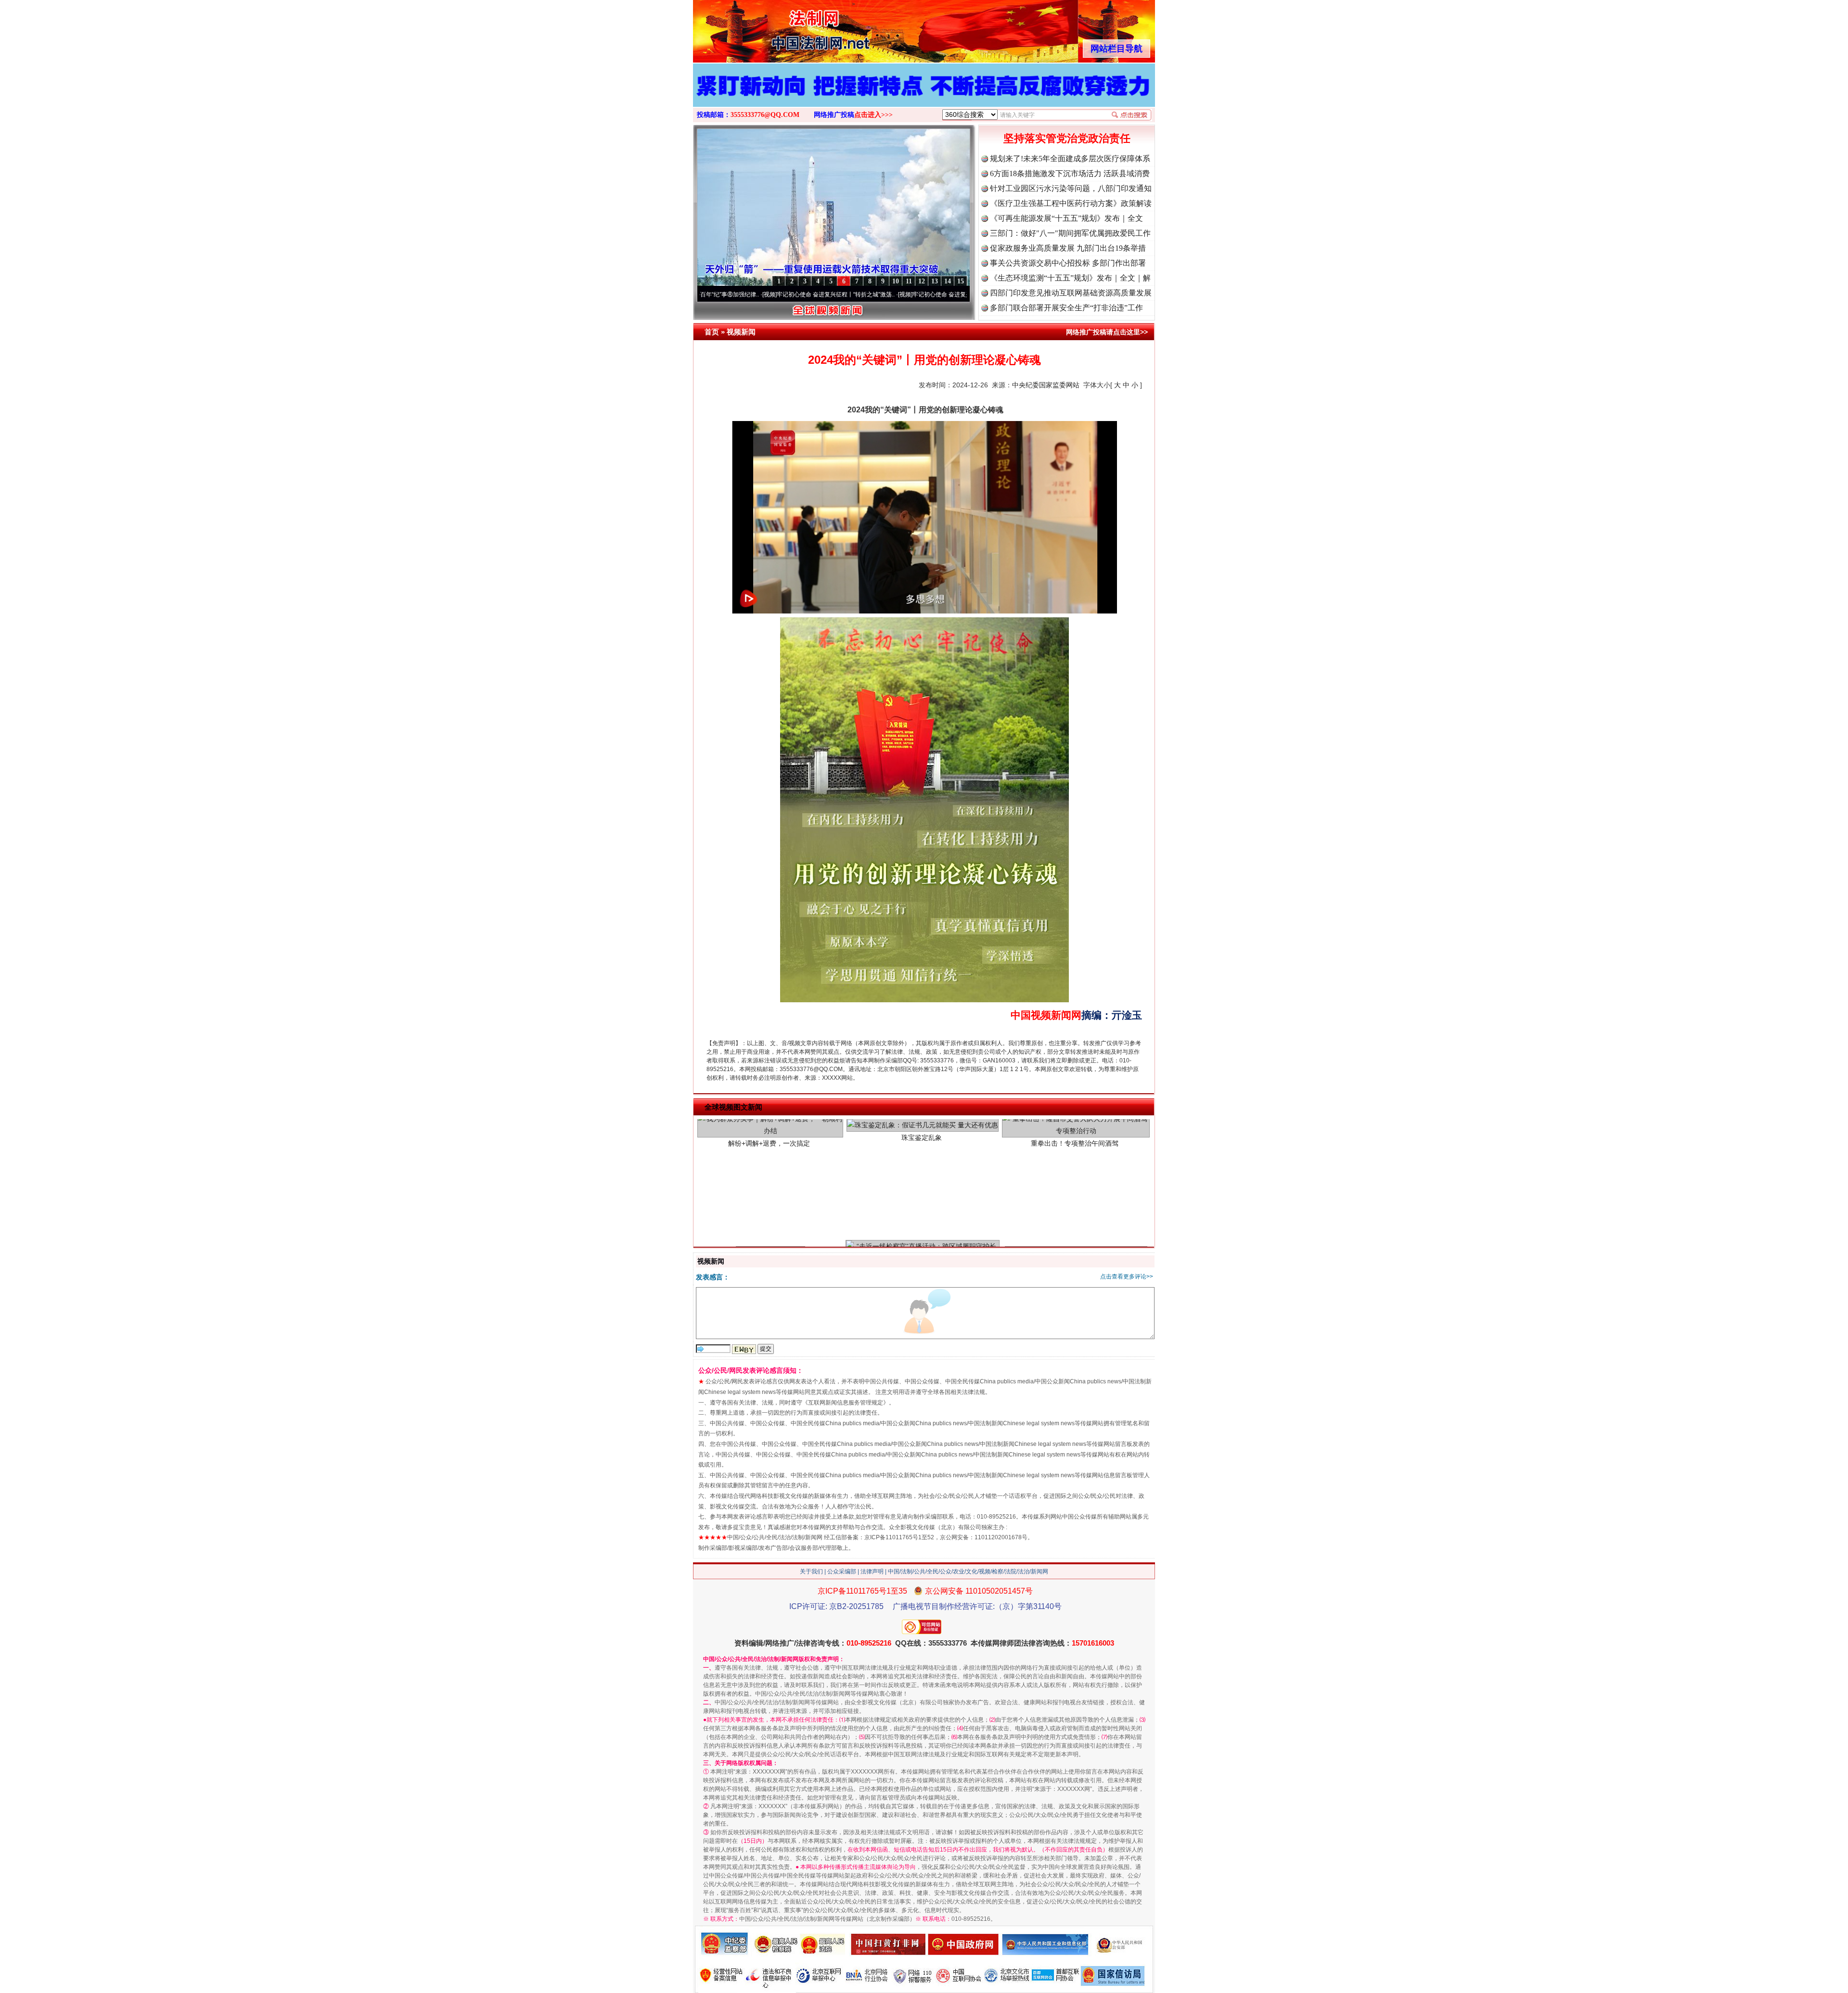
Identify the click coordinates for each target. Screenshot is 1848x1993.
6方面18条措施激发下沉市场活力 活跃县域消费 (1070, 173)
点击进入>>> (873, 115)
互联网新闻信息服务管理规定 (846, 1403)
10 (896, 281)
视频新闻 (741, 332)
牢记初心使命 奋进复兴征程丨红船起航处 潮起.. (866, 294)
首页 (712, 332)
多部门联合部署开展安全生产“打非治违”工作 (1066, 308)
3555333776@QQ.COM (765, 115)
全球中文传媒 (772, 28)
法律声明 (872, 1571)
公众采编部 (842, 1571)
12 (922, 281)
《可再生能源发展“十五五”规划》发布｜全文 (1066, 218)
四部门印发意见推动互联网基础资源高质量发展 (1071, 293)
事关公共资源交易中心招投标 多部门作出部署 (1068, 263)
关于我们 (811, 1571)
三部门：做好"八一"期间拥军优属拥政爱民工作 (1070, 233)
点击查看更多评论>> (1127, 1277)
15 (961, 281)
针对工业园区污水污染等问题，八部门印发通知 (1071, 188)
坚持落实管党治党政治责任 (1067, 138)
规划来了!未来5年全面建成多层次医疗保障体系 (1070, 159)
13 (935, 281)
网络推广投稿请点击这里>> (1107, 332)
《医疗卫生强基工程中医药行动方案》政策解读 (1071, 203)
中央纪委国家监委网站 (1046, 385)
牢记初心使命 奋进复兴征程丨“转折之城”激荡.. (729, 294)
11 (909, 281)
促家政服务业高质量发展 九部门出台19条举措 (1068, 248)
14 (948, 281)
